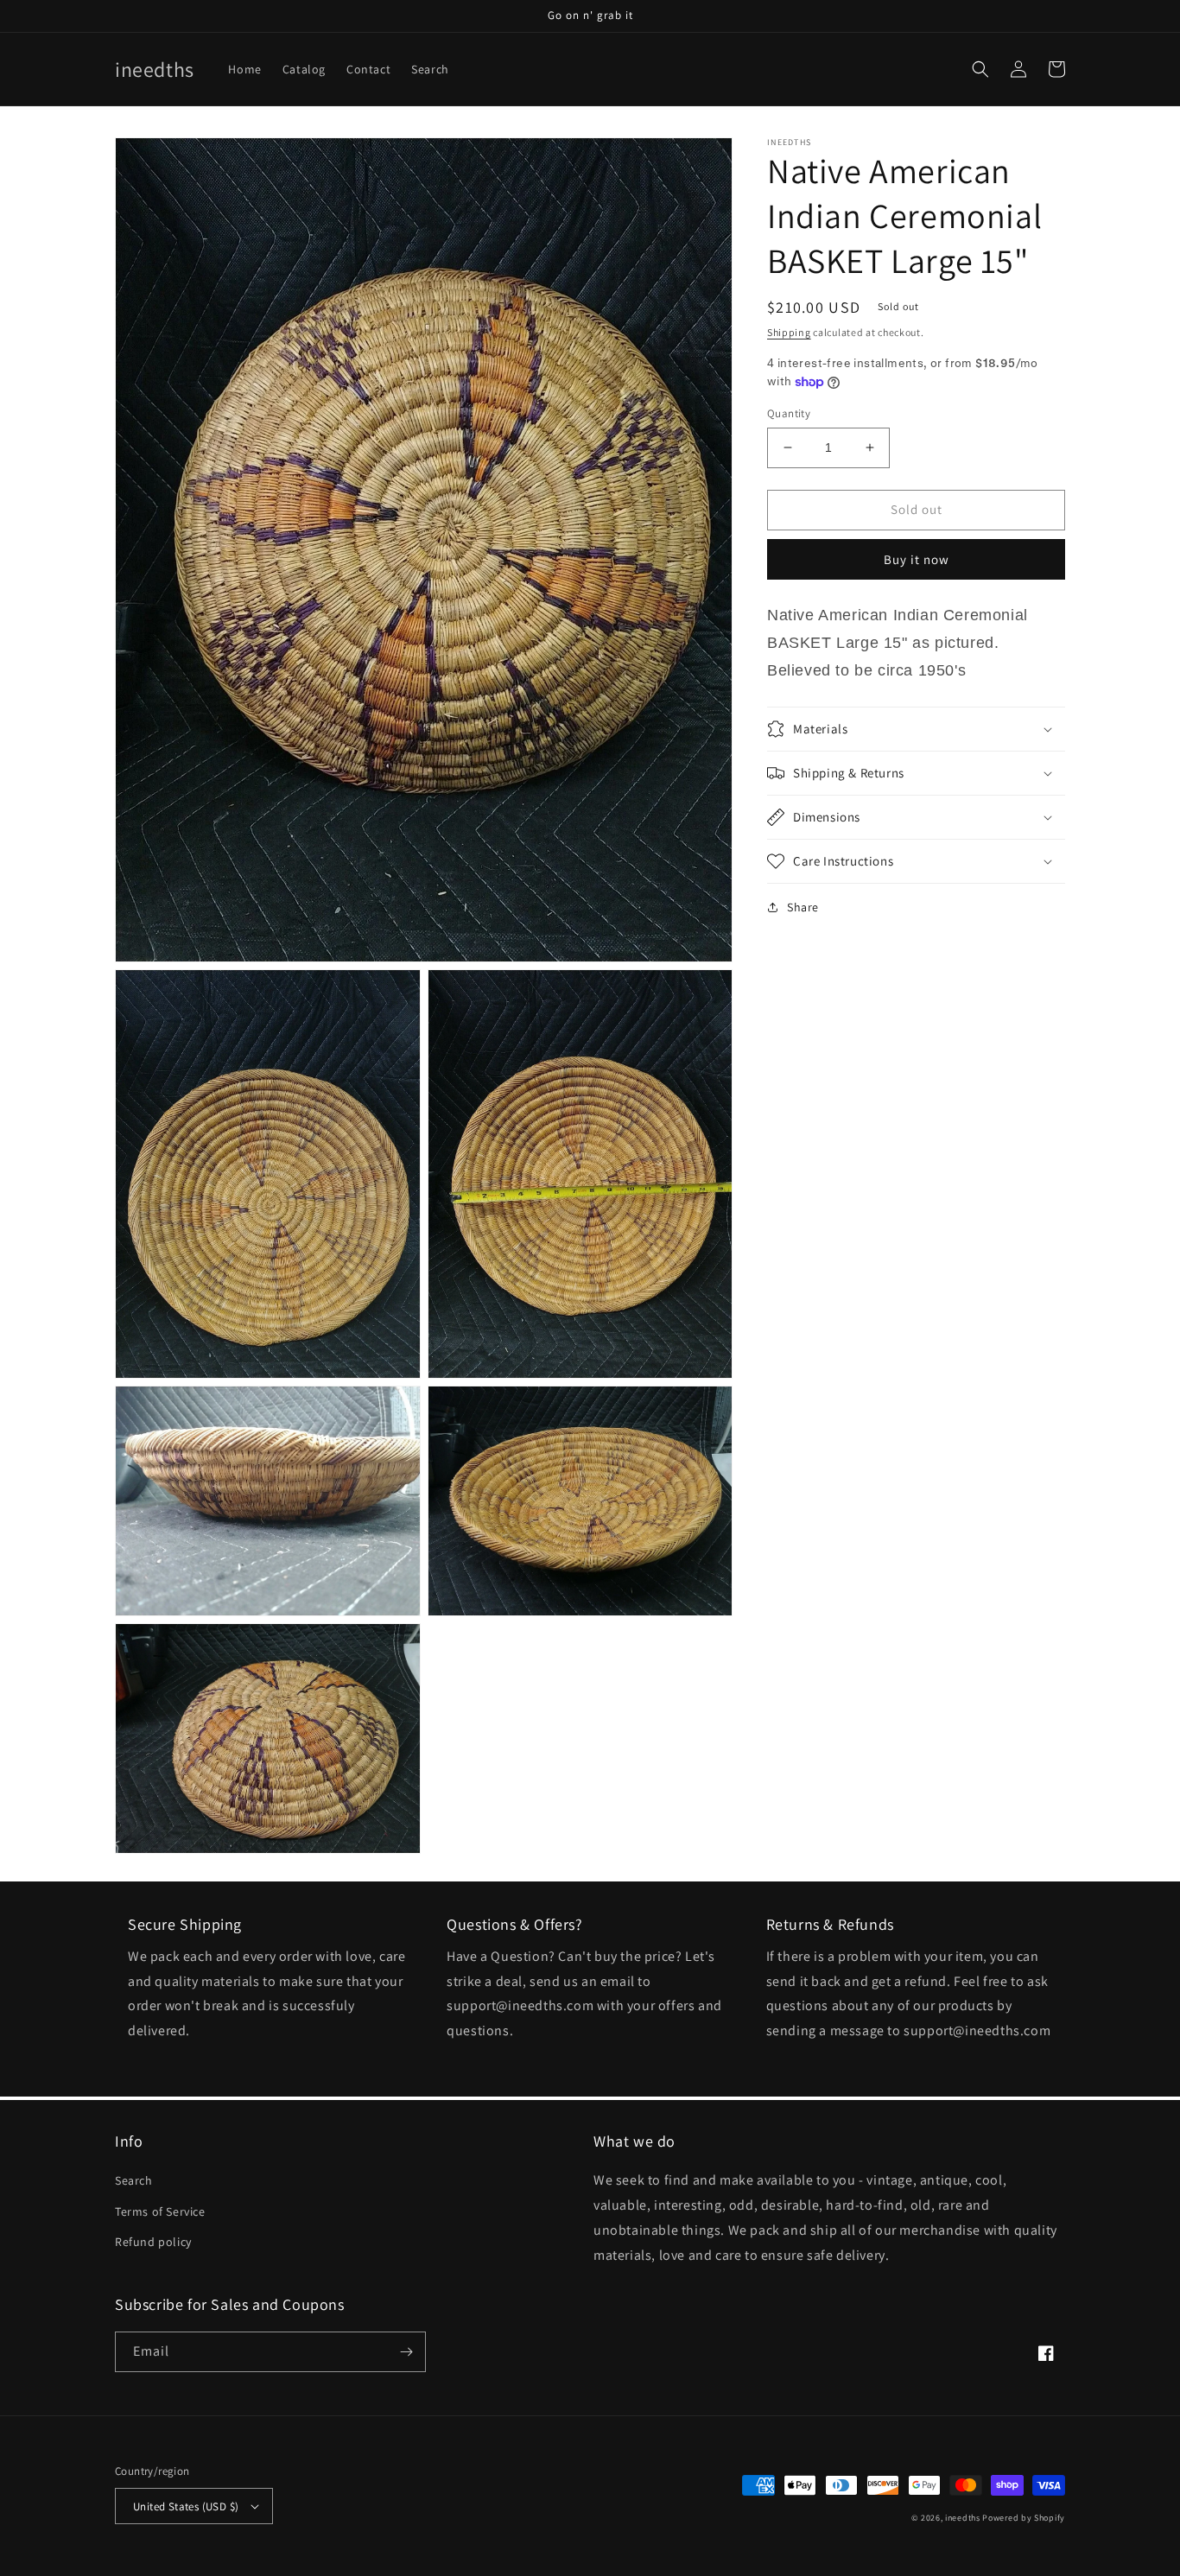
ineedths (963, 2518)
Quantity (789, 413)
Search (134, 2180)
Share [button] (803, 907)
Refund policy (153, 2242)
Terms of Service (160, 2211)
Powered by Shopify (1024, 2518)
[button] (980, 69)
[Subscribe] (406, 2352)
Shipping (789, 332)
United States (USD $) (186, 2506)
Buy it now (917, 558)
